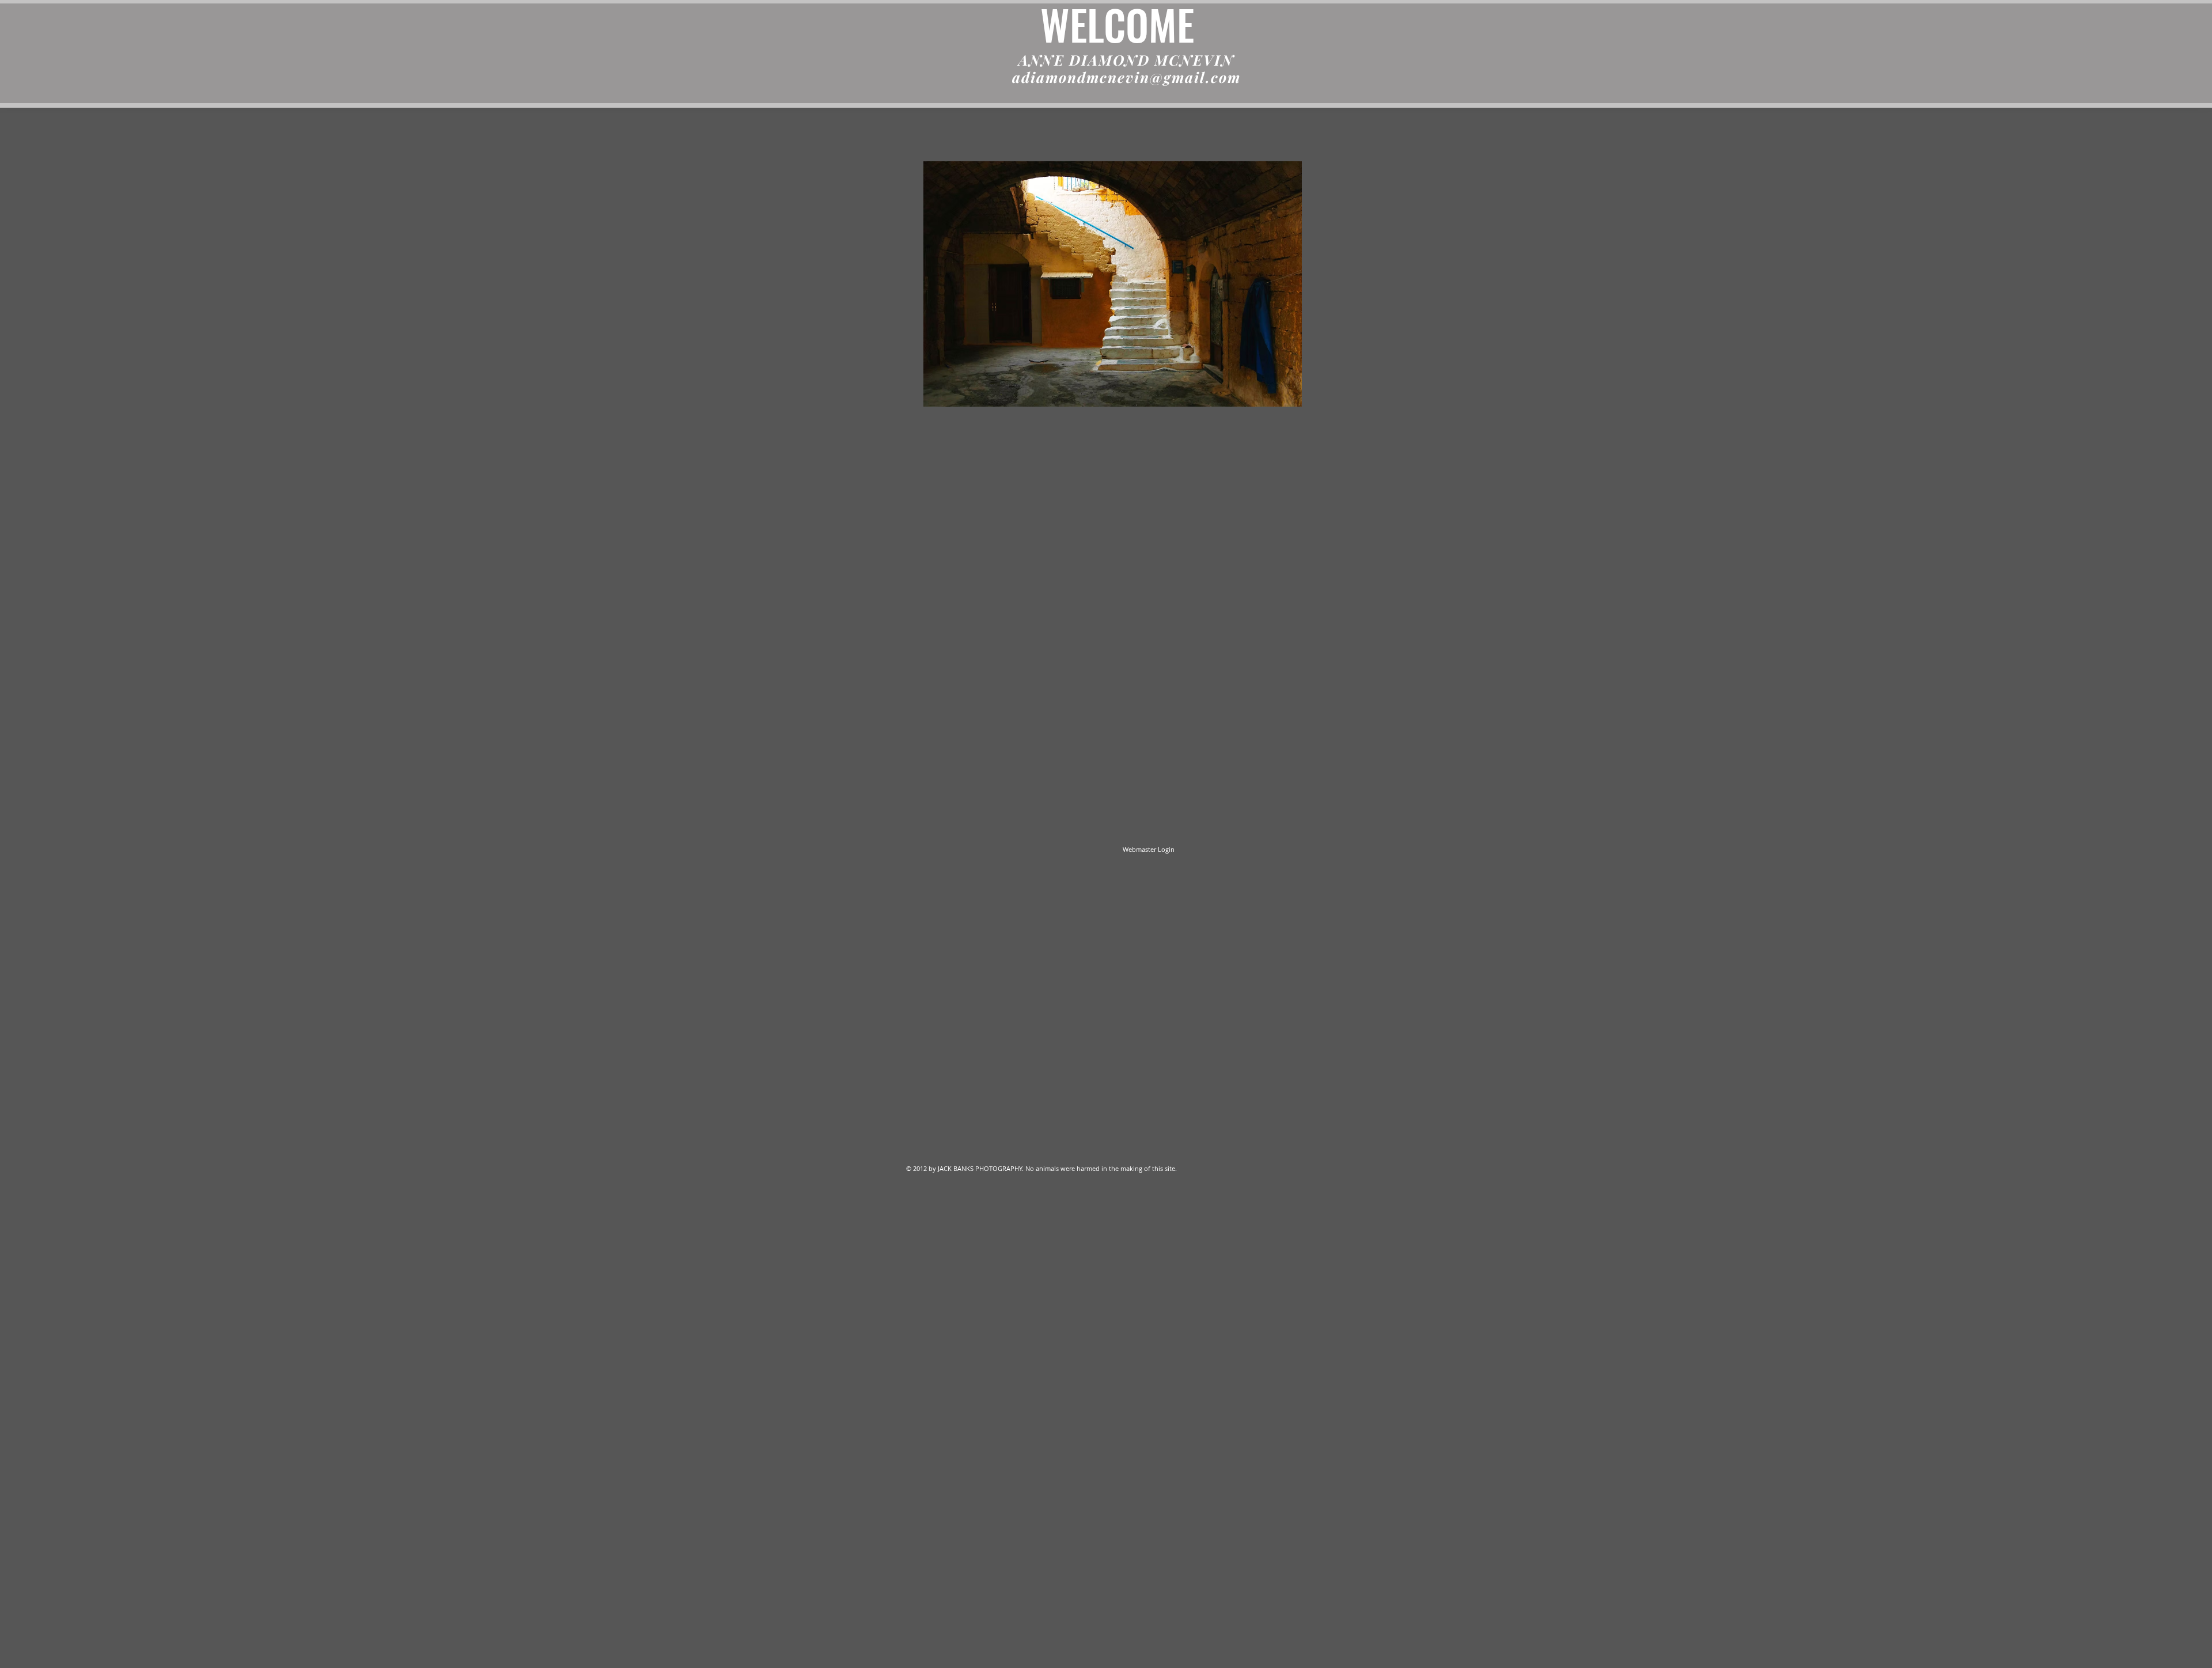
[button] (1113, 284)
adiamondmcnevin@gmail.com (1126, 77)
